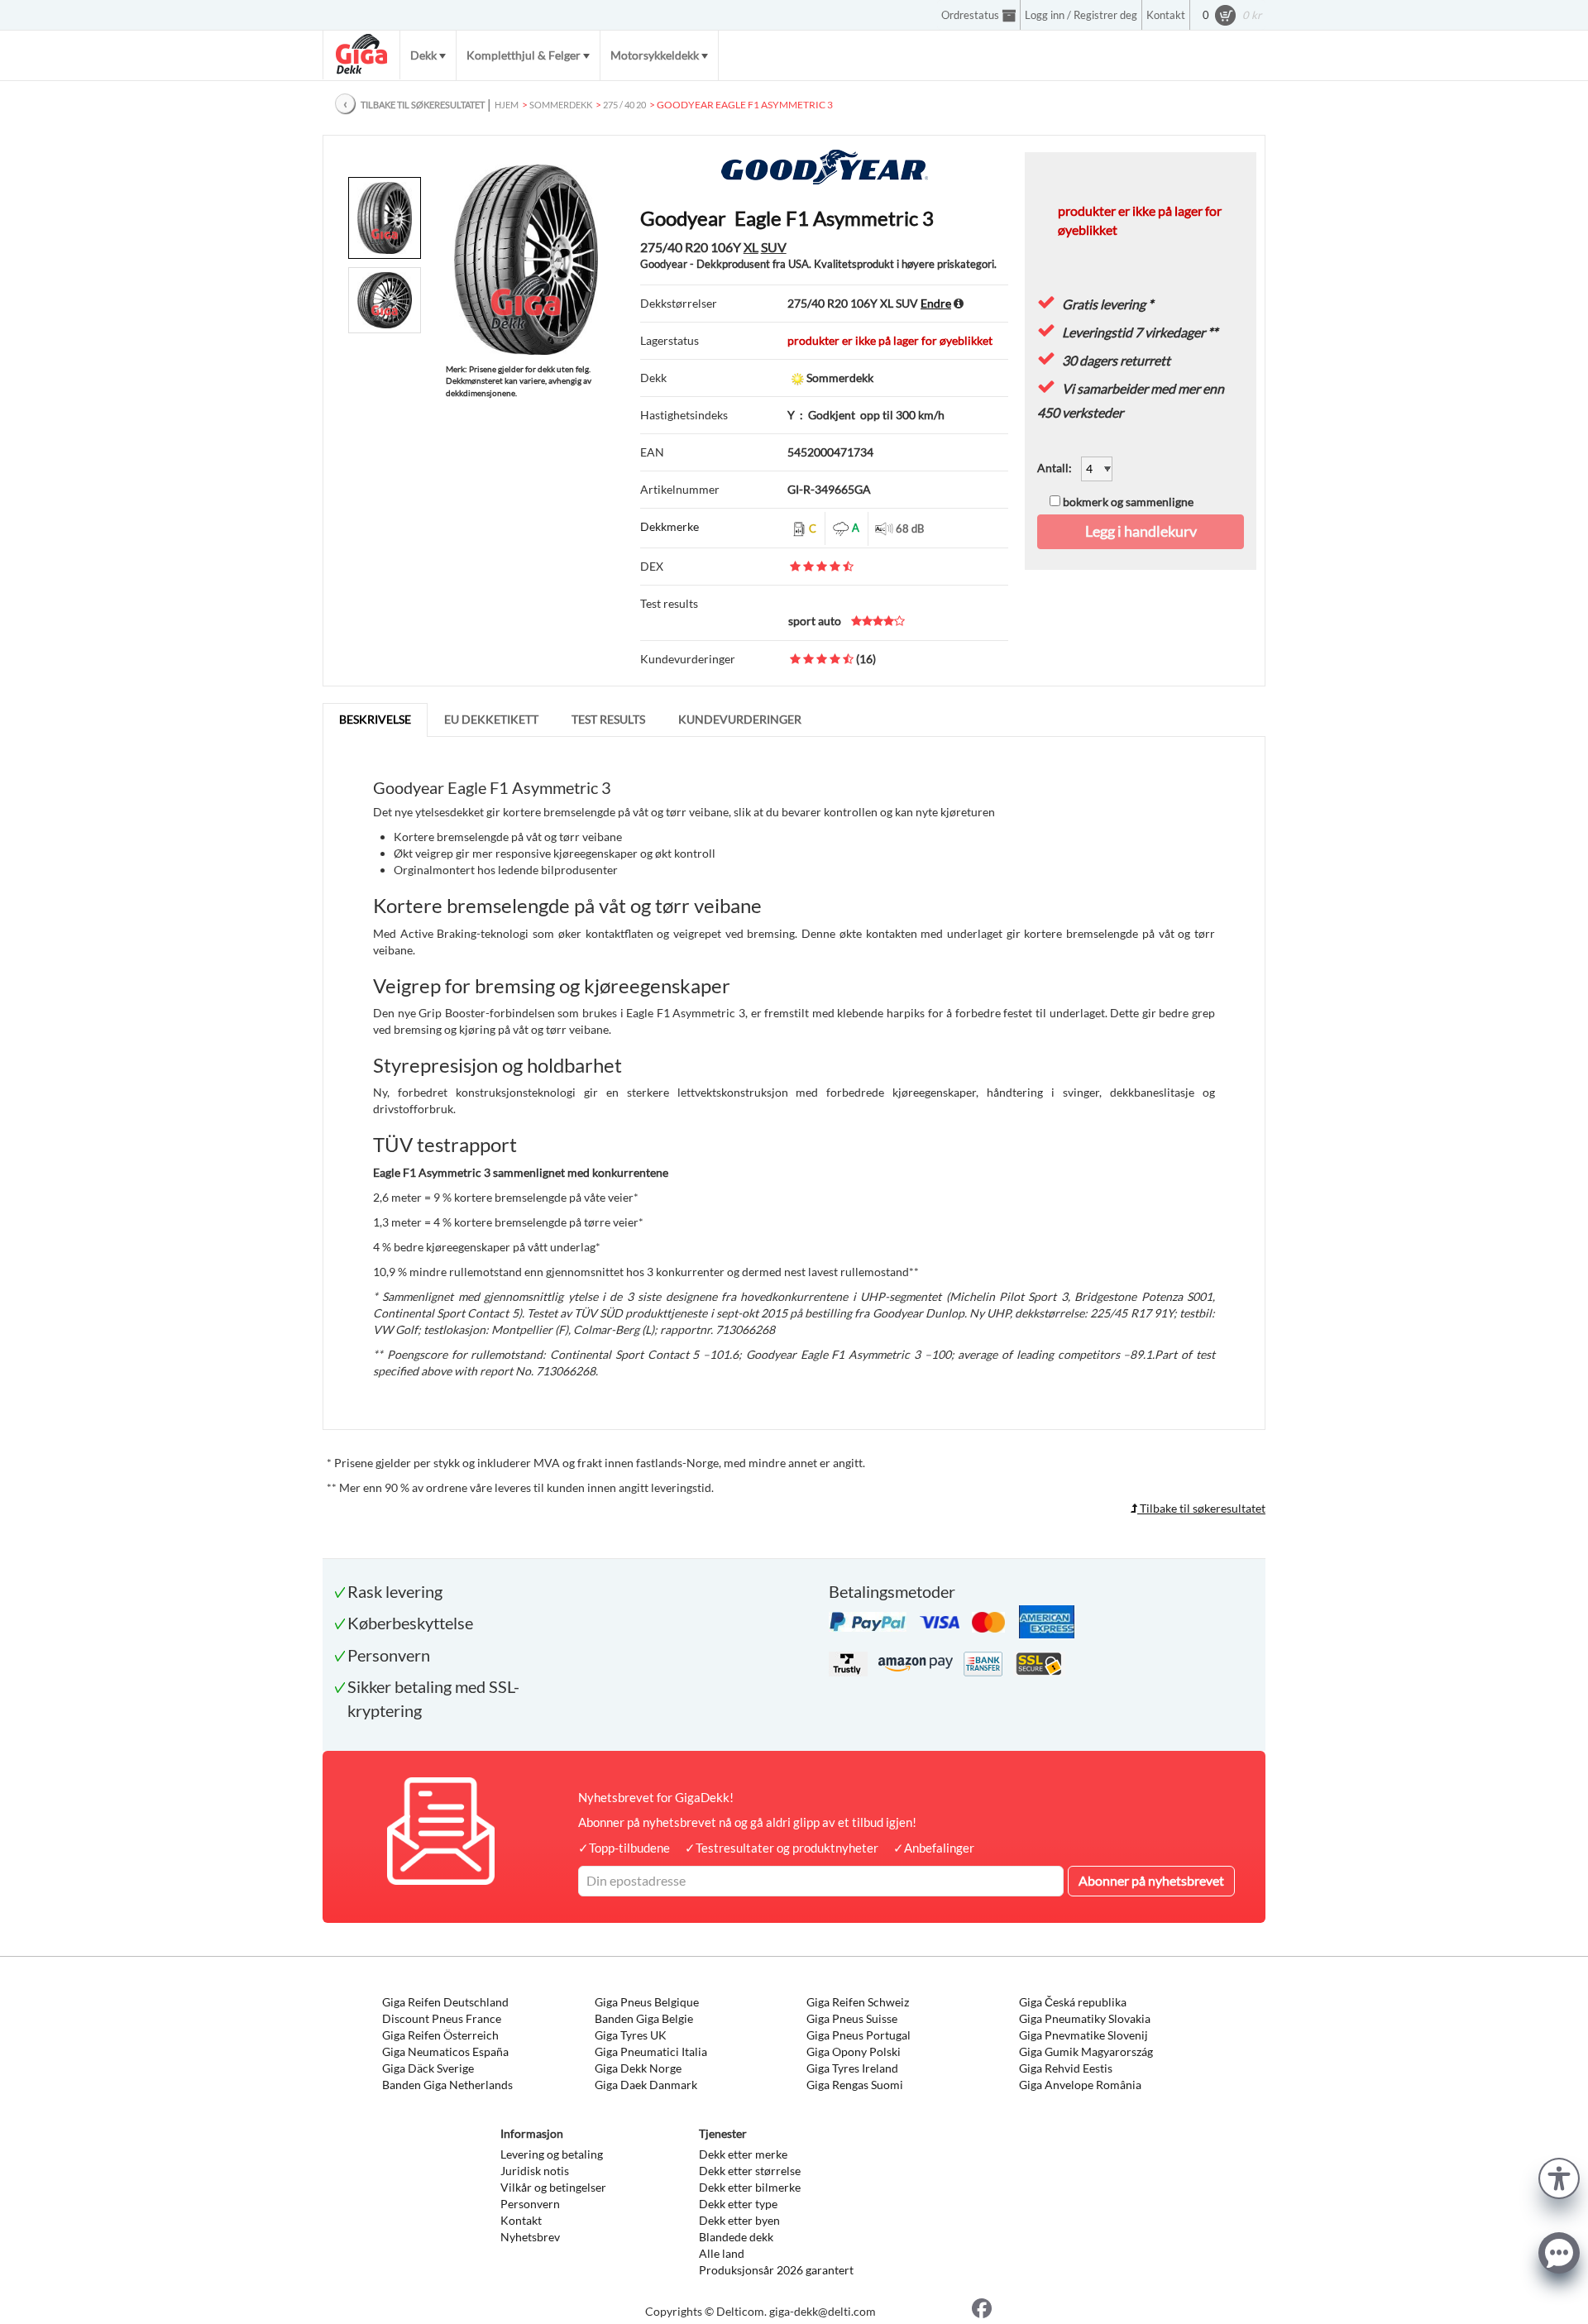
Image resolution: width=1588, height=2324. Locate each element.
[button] (1559, 2176)
